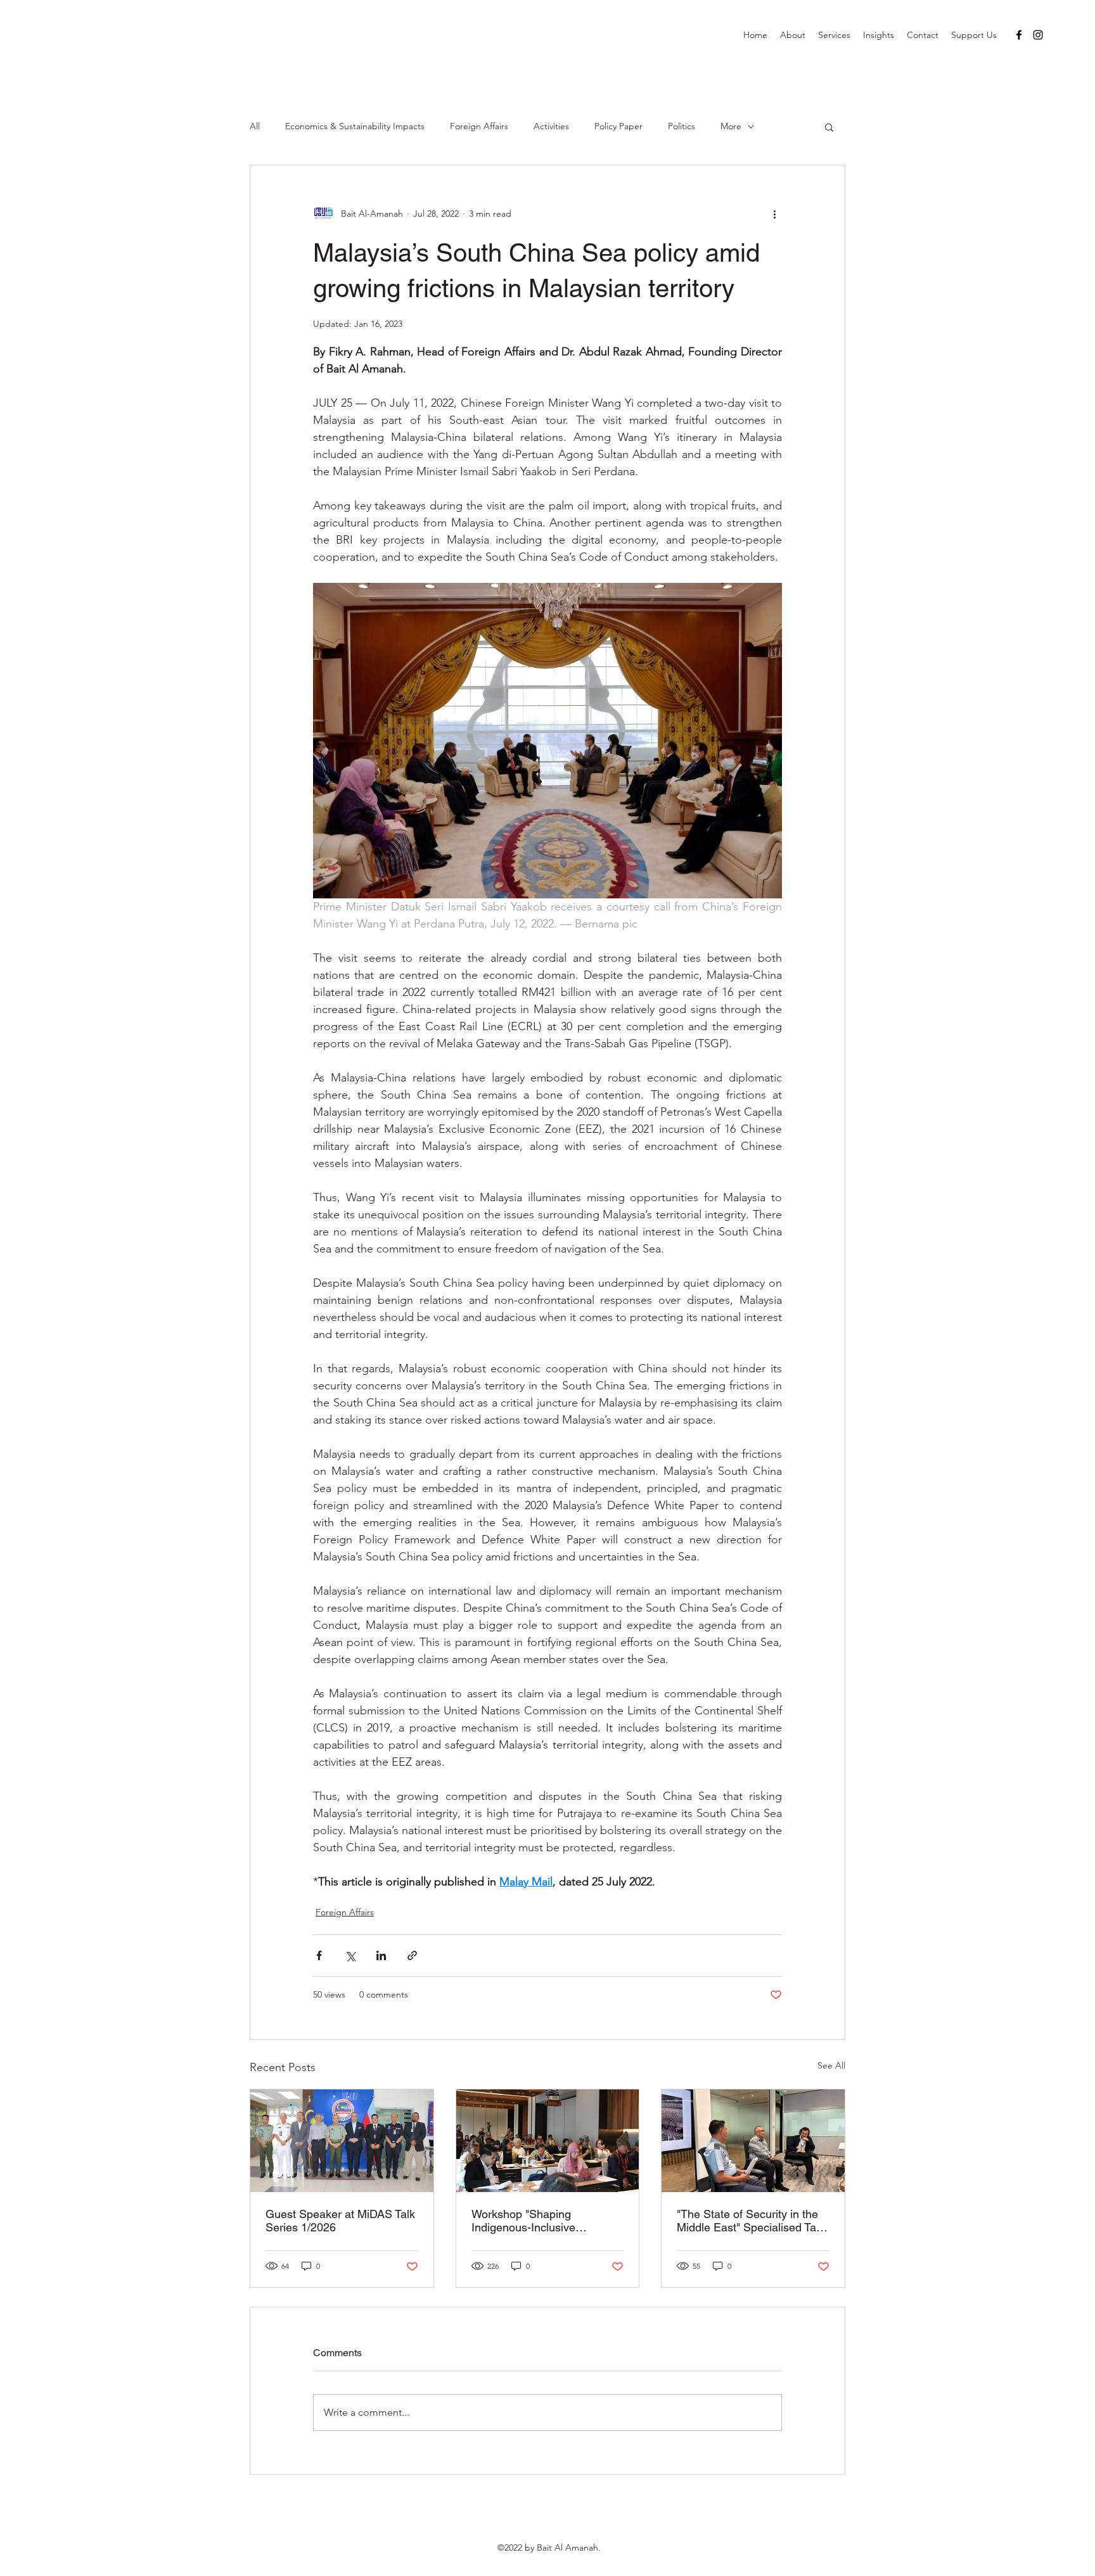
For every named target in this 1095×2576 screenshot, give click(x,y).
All (255, 126)
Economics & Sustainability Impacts (355, 126)
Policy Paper (618, 126)
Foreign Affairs (479, 126)
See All (831, 2065)
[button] (829, 127)
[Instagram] (1038, 35)
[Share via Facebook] (319, 1955)
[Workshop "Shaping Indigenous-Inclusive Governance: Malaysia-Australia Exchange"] (548, 2141)
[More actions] (774, 214)
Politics (682, 126)
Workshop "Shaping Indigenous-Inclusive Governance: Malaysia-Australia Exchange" (529, 2221)
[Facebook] (1019, 35)
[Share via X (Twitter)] (350, 1955)
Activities (551, 126)
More (731, 126)
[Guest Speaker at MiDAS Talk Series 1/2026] (342, 2141)
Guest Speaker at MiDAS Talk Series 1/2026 (340, 2221)
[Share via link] (412, 1955)
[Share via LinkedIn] (381, 1955)
